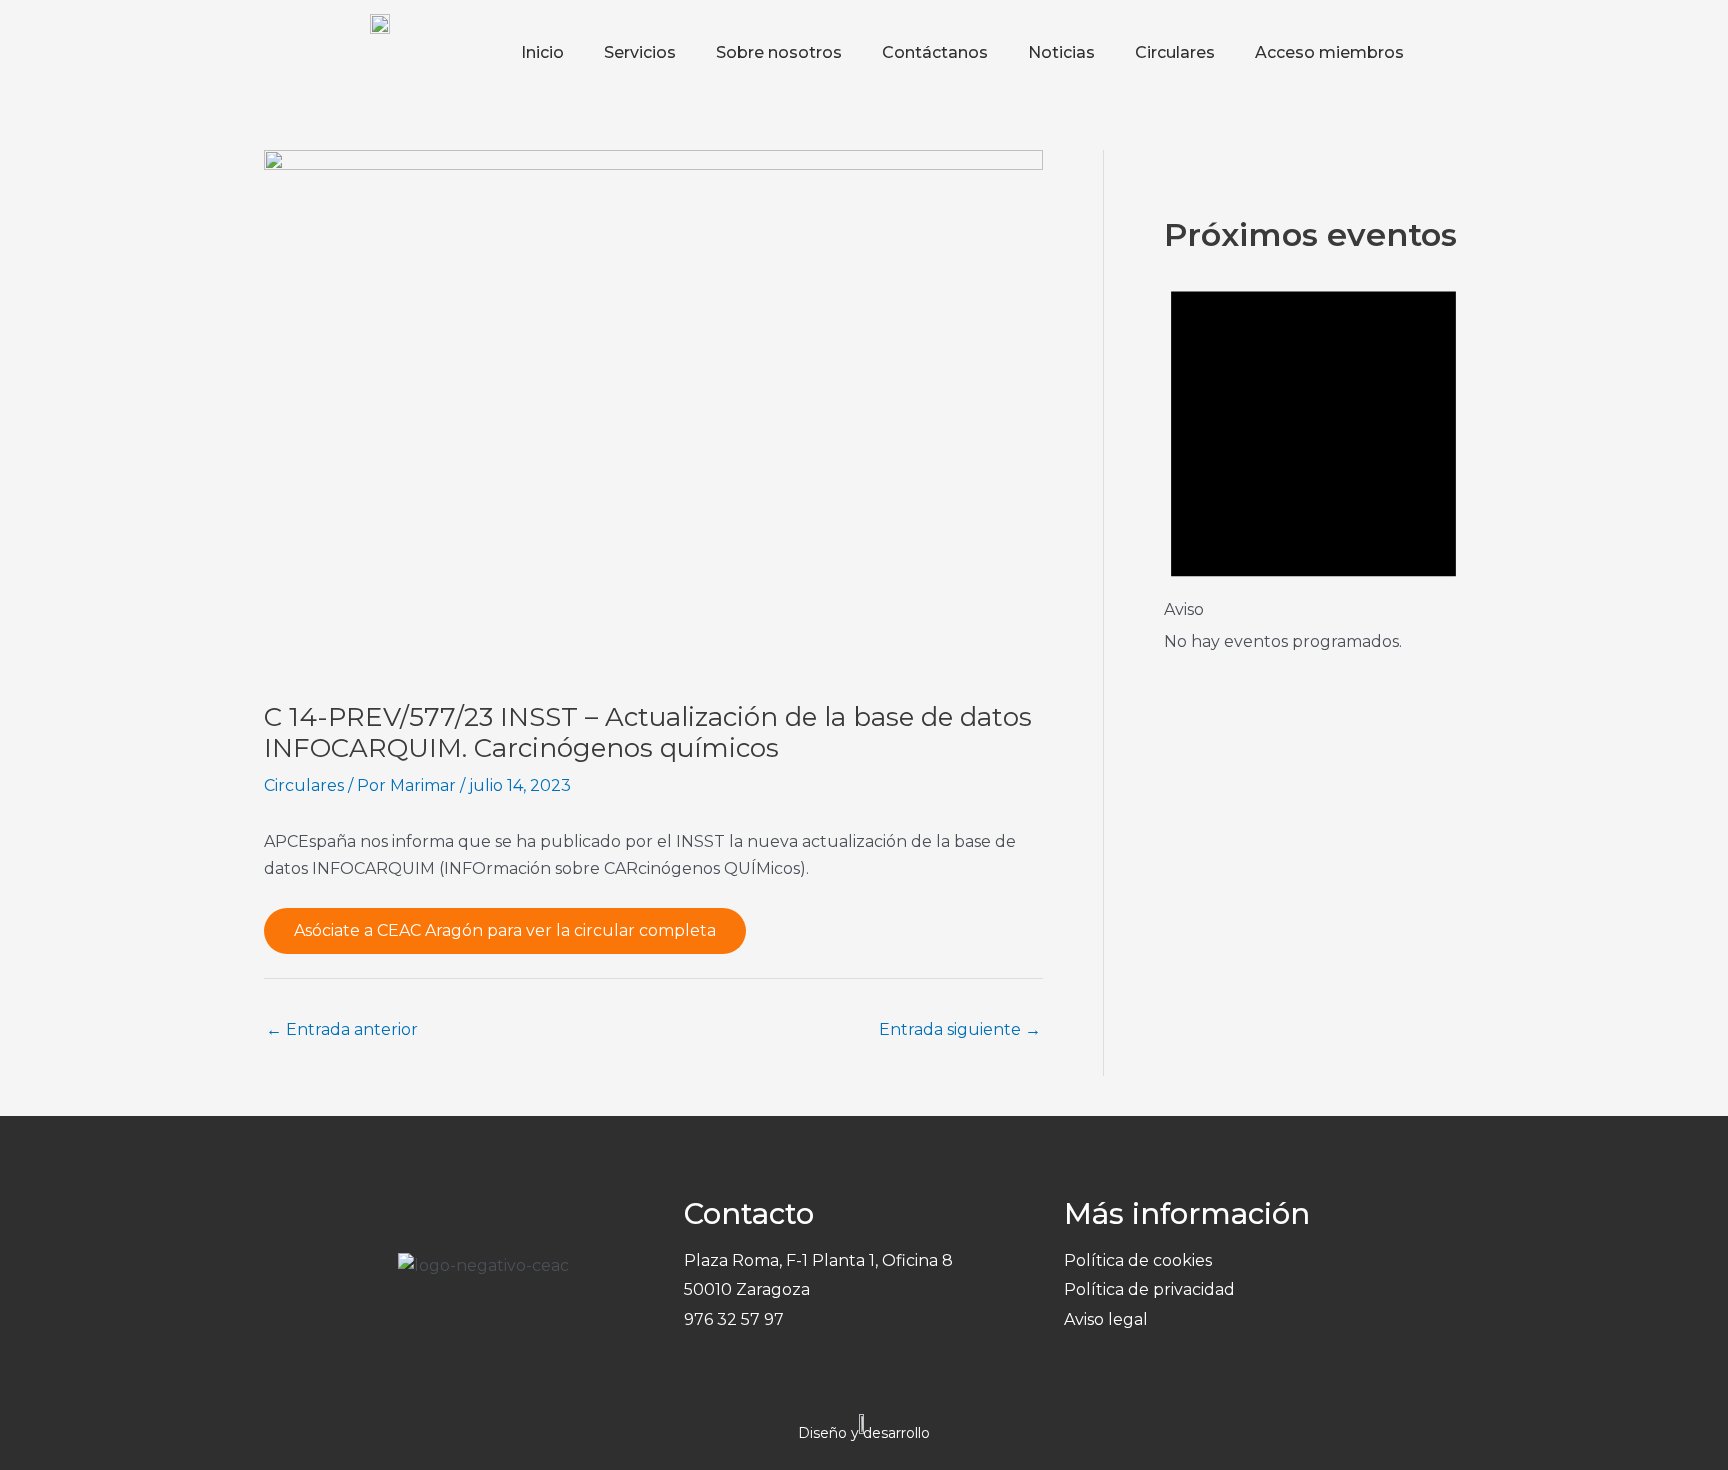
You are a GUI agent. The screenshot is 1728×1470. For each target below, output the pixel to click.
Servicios (640, 52)
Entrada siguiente (960, 1029)
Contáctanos (935, 52)
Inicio (542, 52)
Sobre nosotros (779, 52)
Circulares (1175, 52)
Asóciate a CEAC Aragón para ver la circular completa (505, 930)
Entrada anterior (342, 1029)
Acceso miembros (1329, 52)
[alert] (1313, 457)
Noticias (1061, 52)
